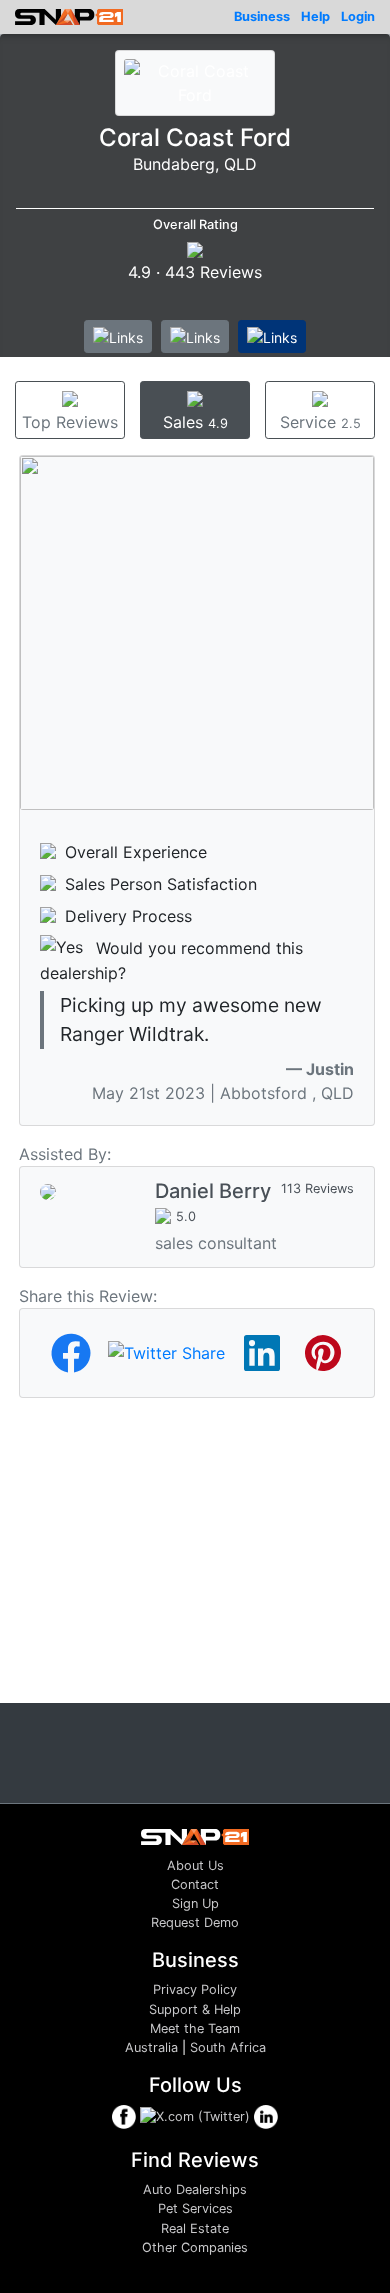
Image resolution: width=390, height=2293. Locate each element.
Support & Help (195, 2009)
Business (262, 16)
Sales (195, 422)
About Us (195, 1865)
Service (320, 422)
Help (315, 16)
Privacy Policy (195, 1989)
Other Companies (195, 2247)
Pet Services (195, 2208)
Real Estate (195, 2228)
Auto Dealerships (195, 2189)
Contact (195, 1884)
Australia (151, 2047)
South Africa (228, 2047)
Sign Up (195, 1903)
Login (358, 16)
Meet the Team (195, 2028)
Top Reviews (70, 422)
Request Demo (195, 1922)
